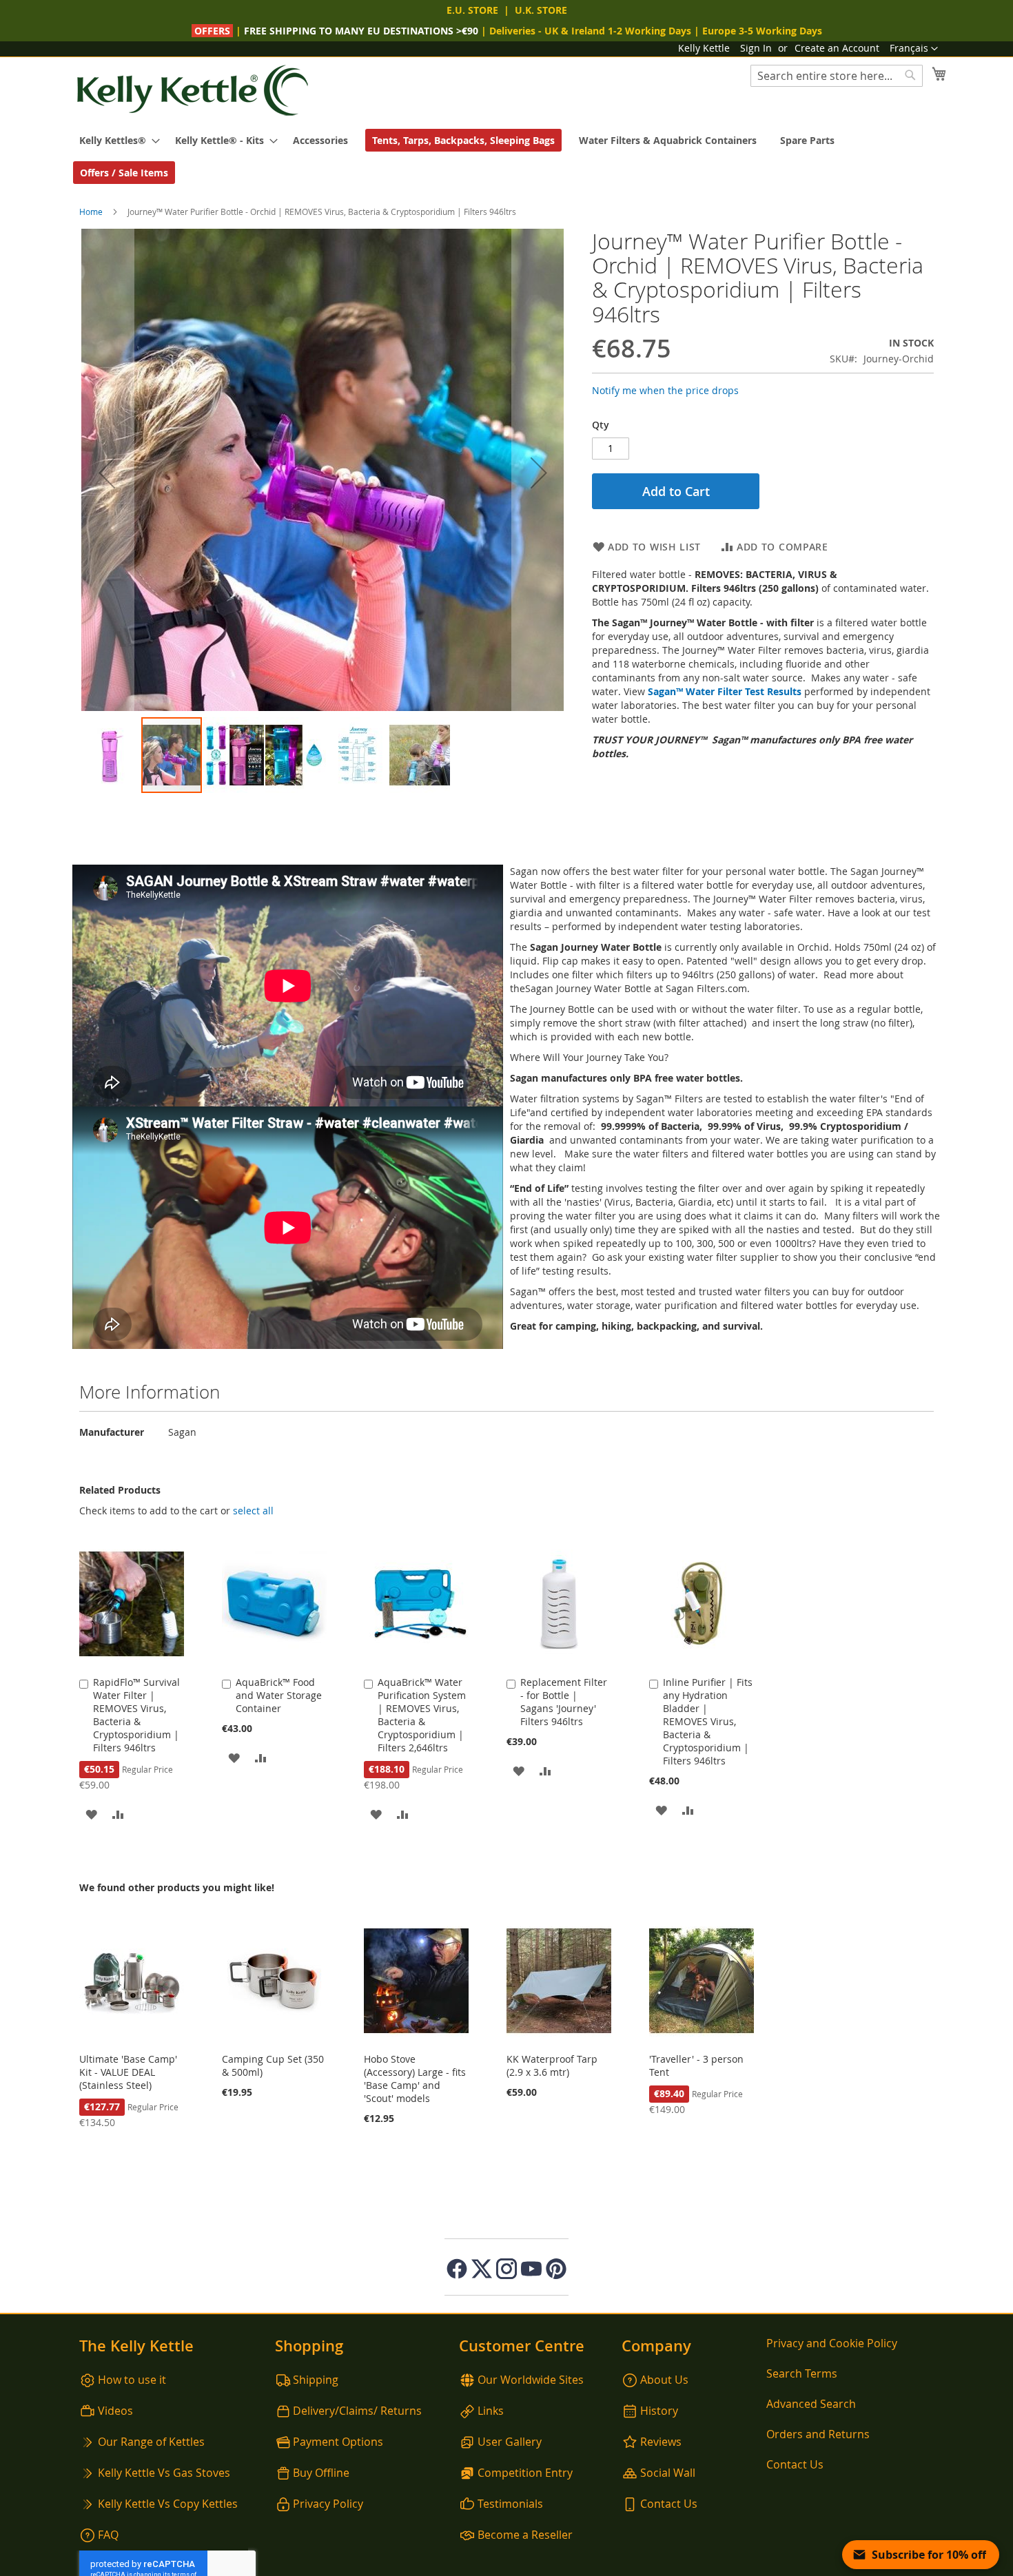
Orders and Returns (818, 2434)
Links (491, 2411)
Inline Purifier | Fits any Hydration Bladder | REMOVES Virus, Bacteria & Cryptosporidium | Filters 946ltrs (708, 1721)
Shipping (316, 2380)
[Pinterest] (556, 2269)
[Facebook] (457, 2269)
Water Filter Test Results (744, 691)
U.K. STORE (541, 10)
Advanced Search (811, 2404)
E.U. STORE (472, 10)
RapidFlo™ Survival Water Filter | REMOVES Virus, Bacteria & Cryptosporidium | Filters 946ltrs (136, 1715)
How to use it (132, 2380)
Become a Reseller (525, 2535)
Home (91, 212)
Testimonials (510, 2504)
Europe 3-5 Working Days (762, 31)
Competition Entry (525, 2473)
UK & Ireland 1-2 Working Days (618, 31)
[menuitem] (115, 140)
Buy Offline (321, 2473)
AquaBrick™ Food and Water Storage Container (279, 1695)
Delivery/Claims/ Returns (357, 2411)
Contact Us (669, 2504)
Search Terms (802, 2373)
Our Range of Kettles (151, 2442)
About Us (664, 2380)
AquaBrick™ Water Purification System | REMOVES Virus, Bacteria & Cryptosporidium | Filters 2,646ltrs (422, 1715)
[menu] (506, 156)
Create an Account (837, 48)
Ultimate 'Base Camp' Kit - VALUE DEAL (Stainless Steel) (128, 2072)
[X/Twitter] (482, 2269)
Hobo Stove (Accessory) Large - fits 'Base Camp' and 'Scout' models (415, 2079)
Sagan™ (667, 691)
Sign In (756, 48)
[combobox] (837, 76)
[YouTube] (531, 2269)
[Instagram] (506, 2269)
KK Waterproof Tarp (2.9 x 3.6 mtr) (552, 2065)
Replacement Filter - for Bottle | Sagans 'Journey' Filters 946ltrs (564, 1702)
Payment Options (338, 2442)
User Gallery (510, 2442)
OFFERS (214, 31)
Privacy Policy (328, 2504)
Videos (115, 2411)
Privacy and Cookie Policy (832, 2343)
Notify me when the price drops (665, 390)
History (659, 2411)
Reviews (661, 2442)
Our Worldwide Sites (531, 2380)
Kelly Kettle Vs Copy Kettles (168, 2504)
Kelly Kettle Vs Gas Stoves (164, 2473)
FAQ (108, 2535)
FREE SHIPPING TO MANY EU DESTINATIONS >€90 (361, 31)
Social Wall (668, 2473)
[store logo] (193, 91)
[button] (914, 49)
